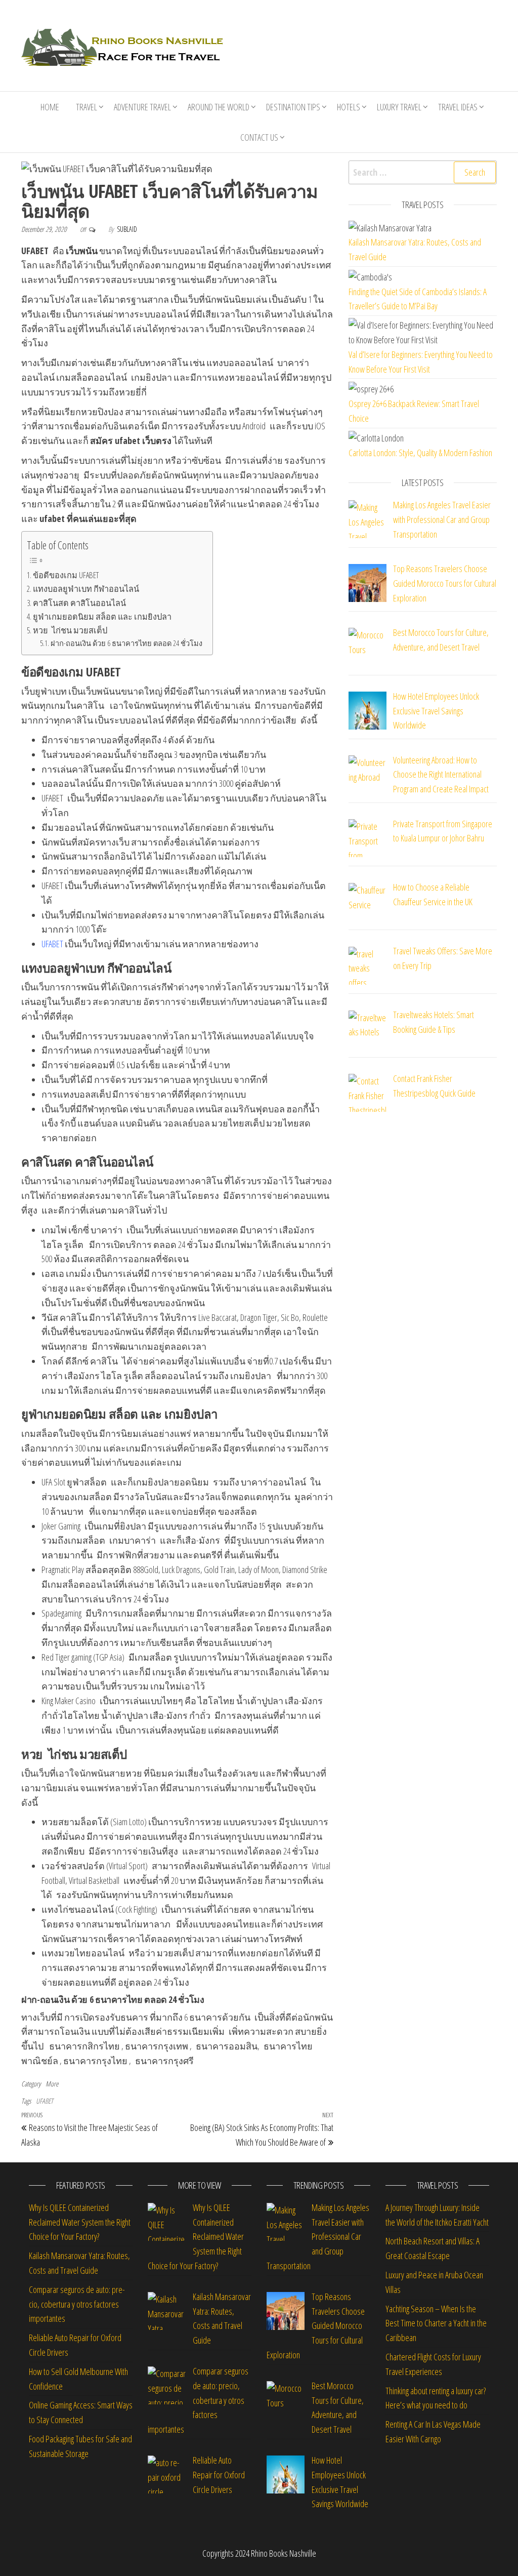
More (52, 2084)
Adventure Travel (142, 107)
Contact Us (259, 137)
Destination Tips (293, 107)
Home (50, 107)
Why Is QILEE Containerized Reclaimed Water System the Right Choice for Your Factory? (80, 2222)
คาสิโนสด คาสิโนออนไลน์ (79, 603)
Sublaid (127, 229)
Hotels (349, 107)
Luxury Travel (399, 107)
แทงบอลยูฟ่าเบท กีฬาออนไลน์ (86, 589)
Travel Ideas (458, 107)
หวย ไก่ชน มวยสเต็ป (70, 630)
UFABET (52, 944)
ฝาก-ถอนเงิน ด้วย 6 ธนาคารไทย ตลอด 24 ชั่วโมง (126, 643)
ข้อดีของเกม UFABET (66, 575)
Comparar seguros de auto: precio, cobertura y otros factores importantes (77, 2304)
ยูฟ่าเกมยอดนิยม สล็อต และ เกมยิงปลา (102, 617)
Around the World (219, 107)
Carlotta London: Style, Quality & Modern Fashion (420, 453)
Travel (87, 107)
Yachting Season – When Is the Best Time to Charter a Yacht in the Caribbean (436, 2323)
